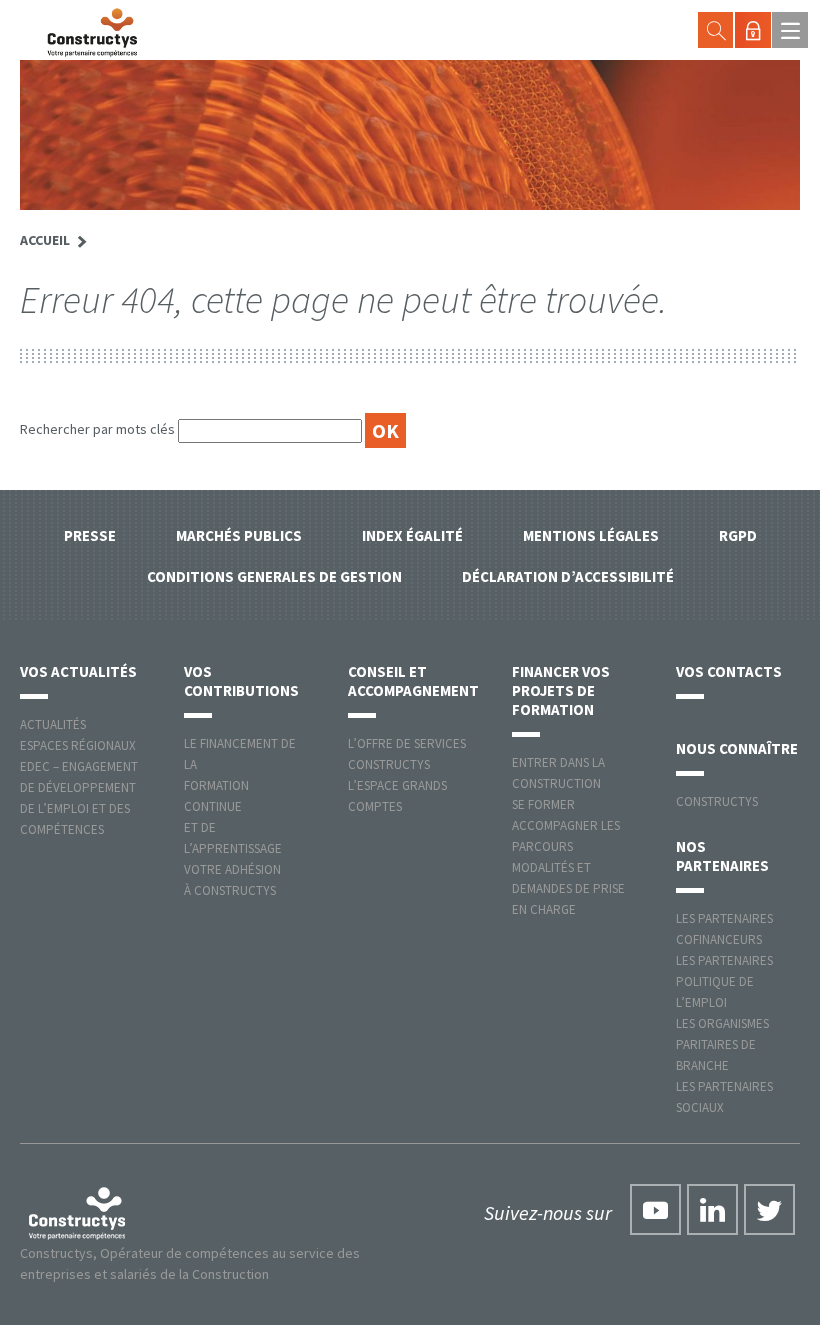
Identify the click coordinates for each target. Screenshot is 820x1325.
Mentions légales (591, 535)
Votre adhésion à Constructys (232, 880)
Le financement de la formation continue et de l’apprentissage (240, 796)
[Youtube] (655, 1209)
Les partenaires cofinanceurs (724, 929)
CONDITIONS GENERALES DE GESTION (274, 576)
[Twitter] (769, 1209)
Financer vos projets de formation (561, 690)
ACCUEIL (45, 240)
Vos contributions (241, 681)
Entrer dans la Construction (558, 773)
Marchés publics (239, 535)
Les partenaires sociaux (724, 1097)
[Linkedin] (712, 1209)
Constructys (717, 801)
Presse (90, 535)
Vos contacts (729, 671)
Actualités (53, 724)
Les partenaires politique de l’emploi (724, 981)
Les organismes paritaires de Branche (722, 1044)
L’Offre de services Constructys (407, 754)
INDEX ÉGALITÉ (412, 535)
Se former (543, 804)
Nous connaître (737, 748)
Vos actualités (78, 671)
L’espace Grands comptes (397, 796)
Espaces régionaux (78, 745)
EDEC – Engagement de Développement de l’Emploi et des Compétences (79, 798)
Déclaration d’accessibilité (568, 576)
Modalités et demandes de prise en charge (568, 888)
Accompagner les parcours (566, 836)
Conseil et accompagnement (413, 681)
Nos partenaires (722, 856)
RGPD (738, 535)
